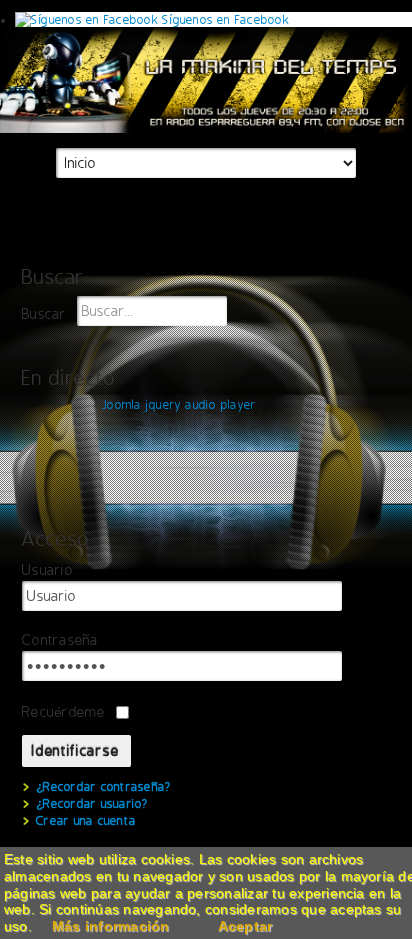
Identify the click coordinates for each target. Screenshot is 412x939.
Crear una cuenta (86, 821)
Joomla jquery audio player (179, 405)
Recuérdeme (63, 712)
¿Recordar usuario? (92, 804)
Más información (111, 926)
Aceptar (245, 926)
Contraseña (60, 640)
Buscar (44, 314)
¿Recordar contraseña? (103, 787)
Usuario (47, 570)
